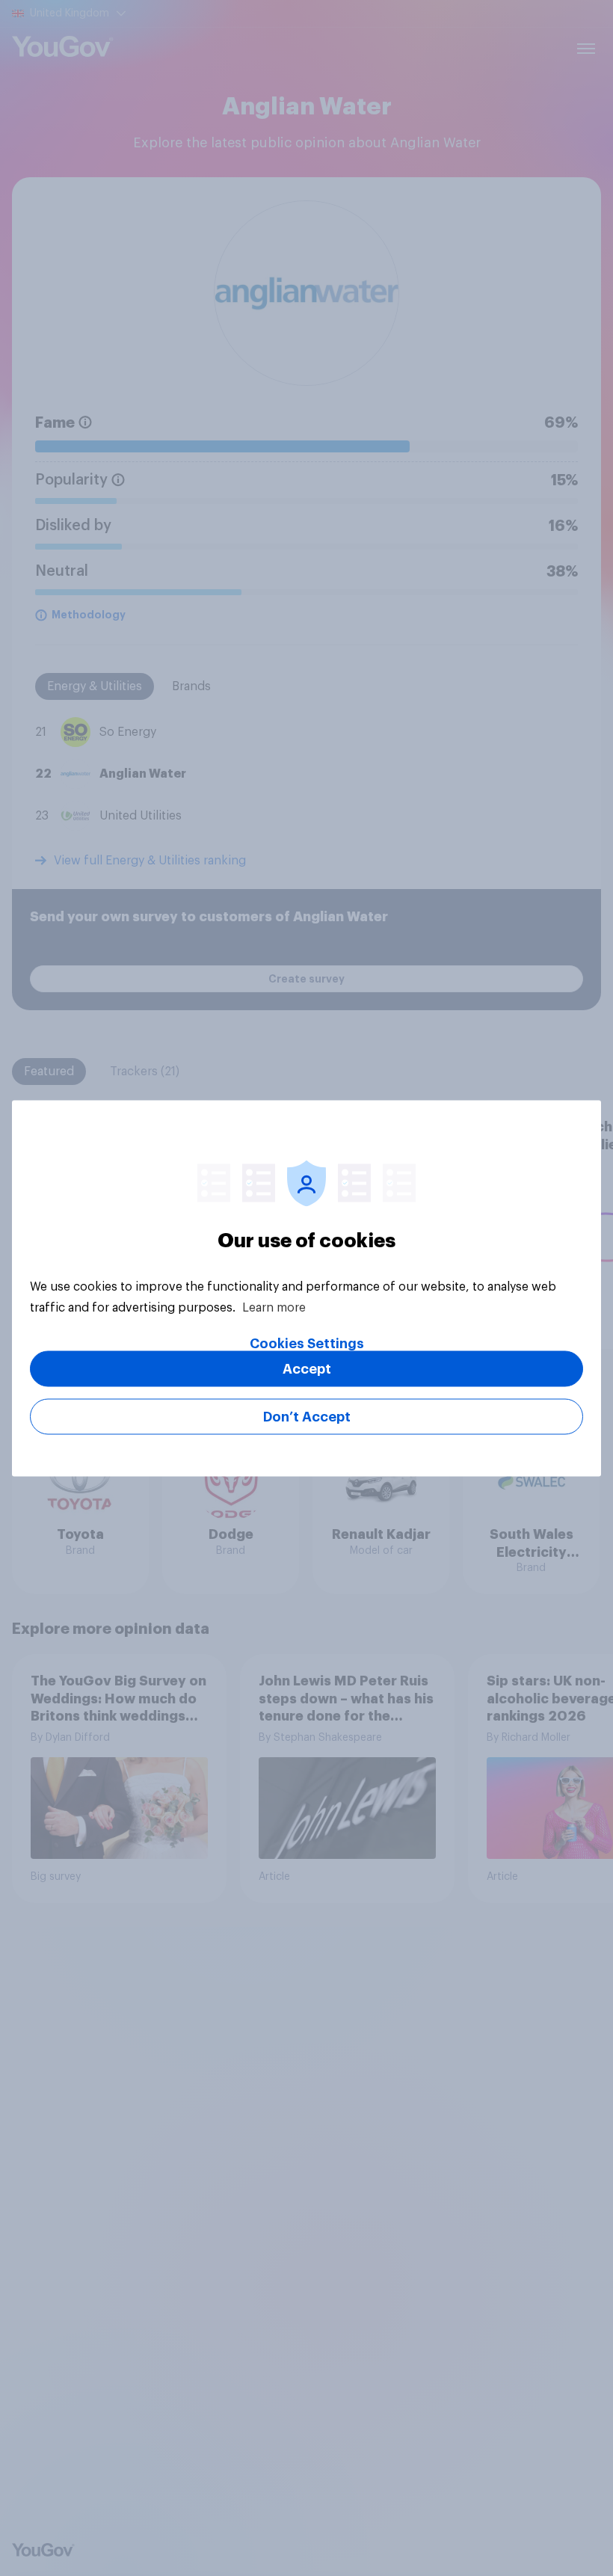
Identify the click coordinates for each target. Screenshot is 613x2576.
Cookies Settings (307, 1343)
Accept (307, 1368)
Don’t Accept (307, 1416)
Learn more (274, 1307)
